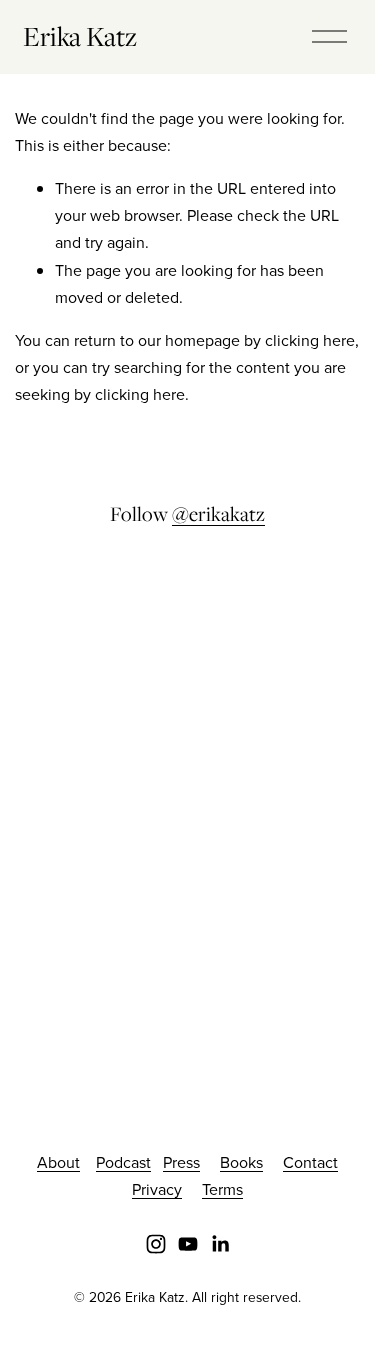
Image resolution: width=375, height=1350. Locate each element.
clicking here (310, 340)
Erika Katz (80, 36)
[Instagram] (156, 1244)
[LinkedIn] (220, 1244)
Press (181, 1162)
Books (241, 1162)
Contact (310, 1162)
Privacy (157, 1189)
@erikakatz (218, 513)
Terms (222, 1189)
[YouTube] (188, 1244)
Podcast (123, 1162)
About (58, 1162)
